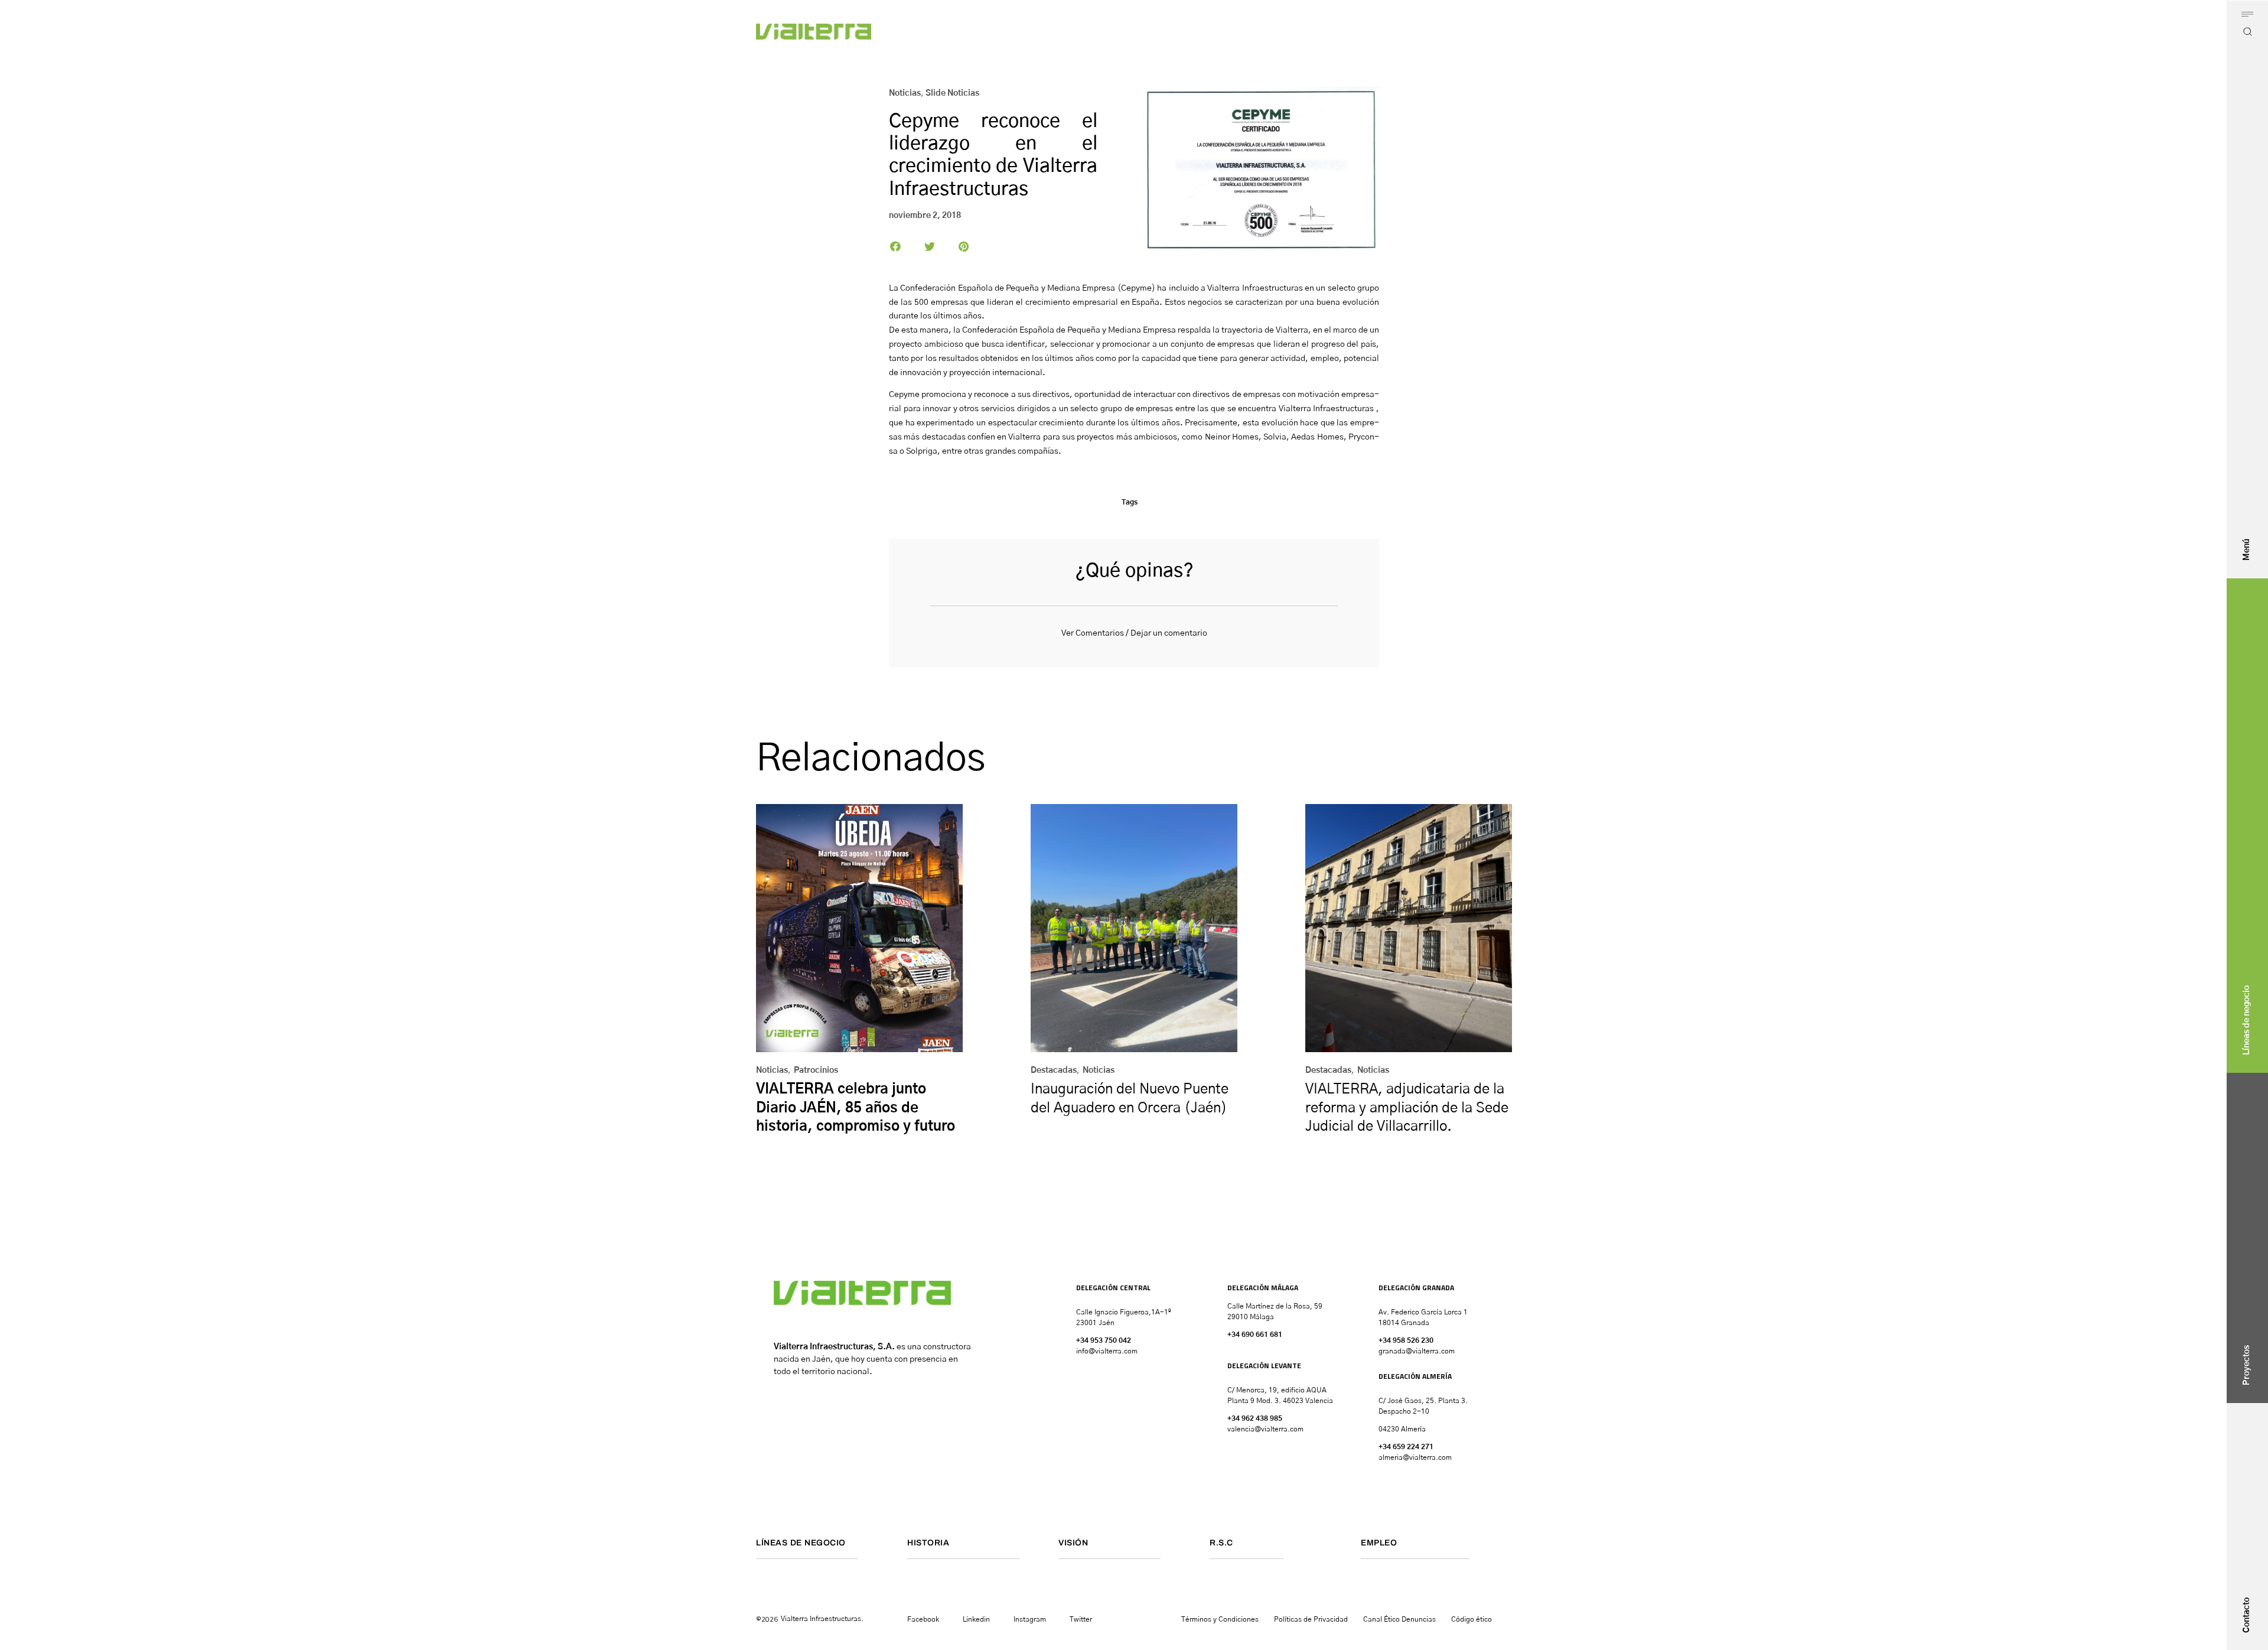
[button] (896, 246)
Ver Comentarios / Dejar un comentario (1134, 633)
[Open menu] (2247, 14)
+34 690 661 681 (1255, 1335)
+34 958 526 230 (1406, 1340)
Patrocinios (816, 1070)
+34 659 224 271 (1406, 1447)
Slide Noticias (952, 93)
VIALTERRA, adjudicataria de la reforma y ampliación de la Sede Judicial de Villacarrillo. (1407, 1108)
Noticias (905, 93)
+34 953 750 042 (1104, 1340)
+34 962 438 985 (1255, 1418)
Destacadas (1054, 1070)
